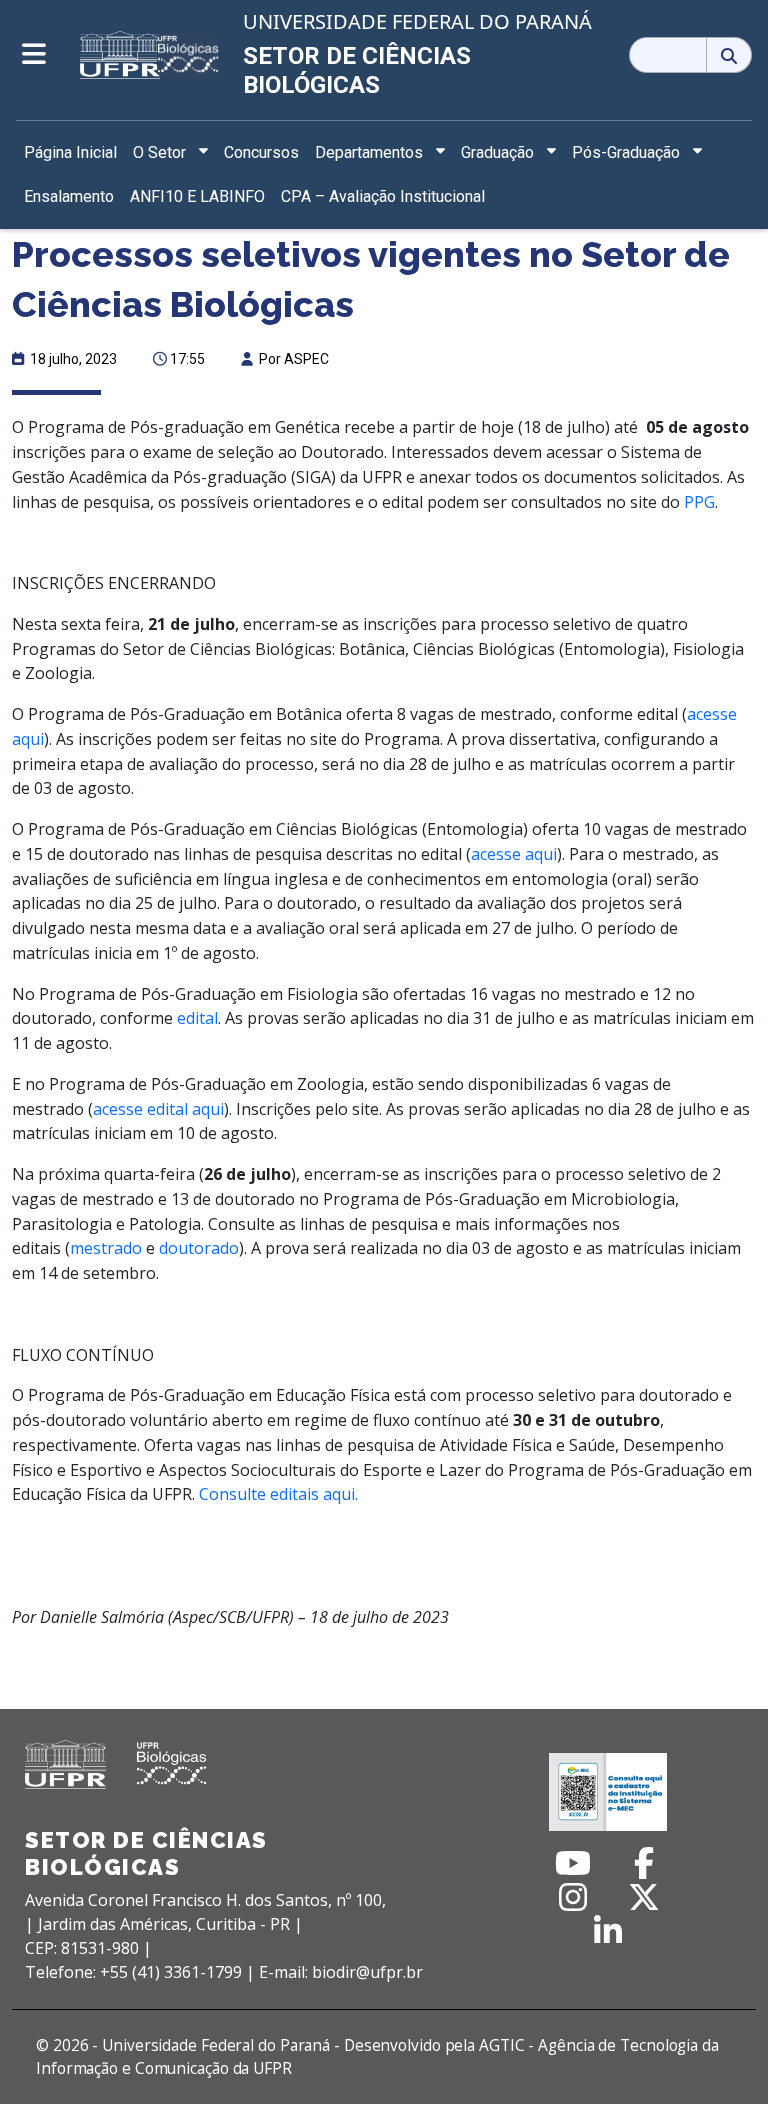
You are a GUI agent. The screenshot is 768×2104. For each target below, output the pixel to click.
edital (197, 1018)
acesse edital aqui (158, 1109)
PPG (699, 502)
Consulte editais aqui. (278, 1494)
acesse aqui (514, 854)
